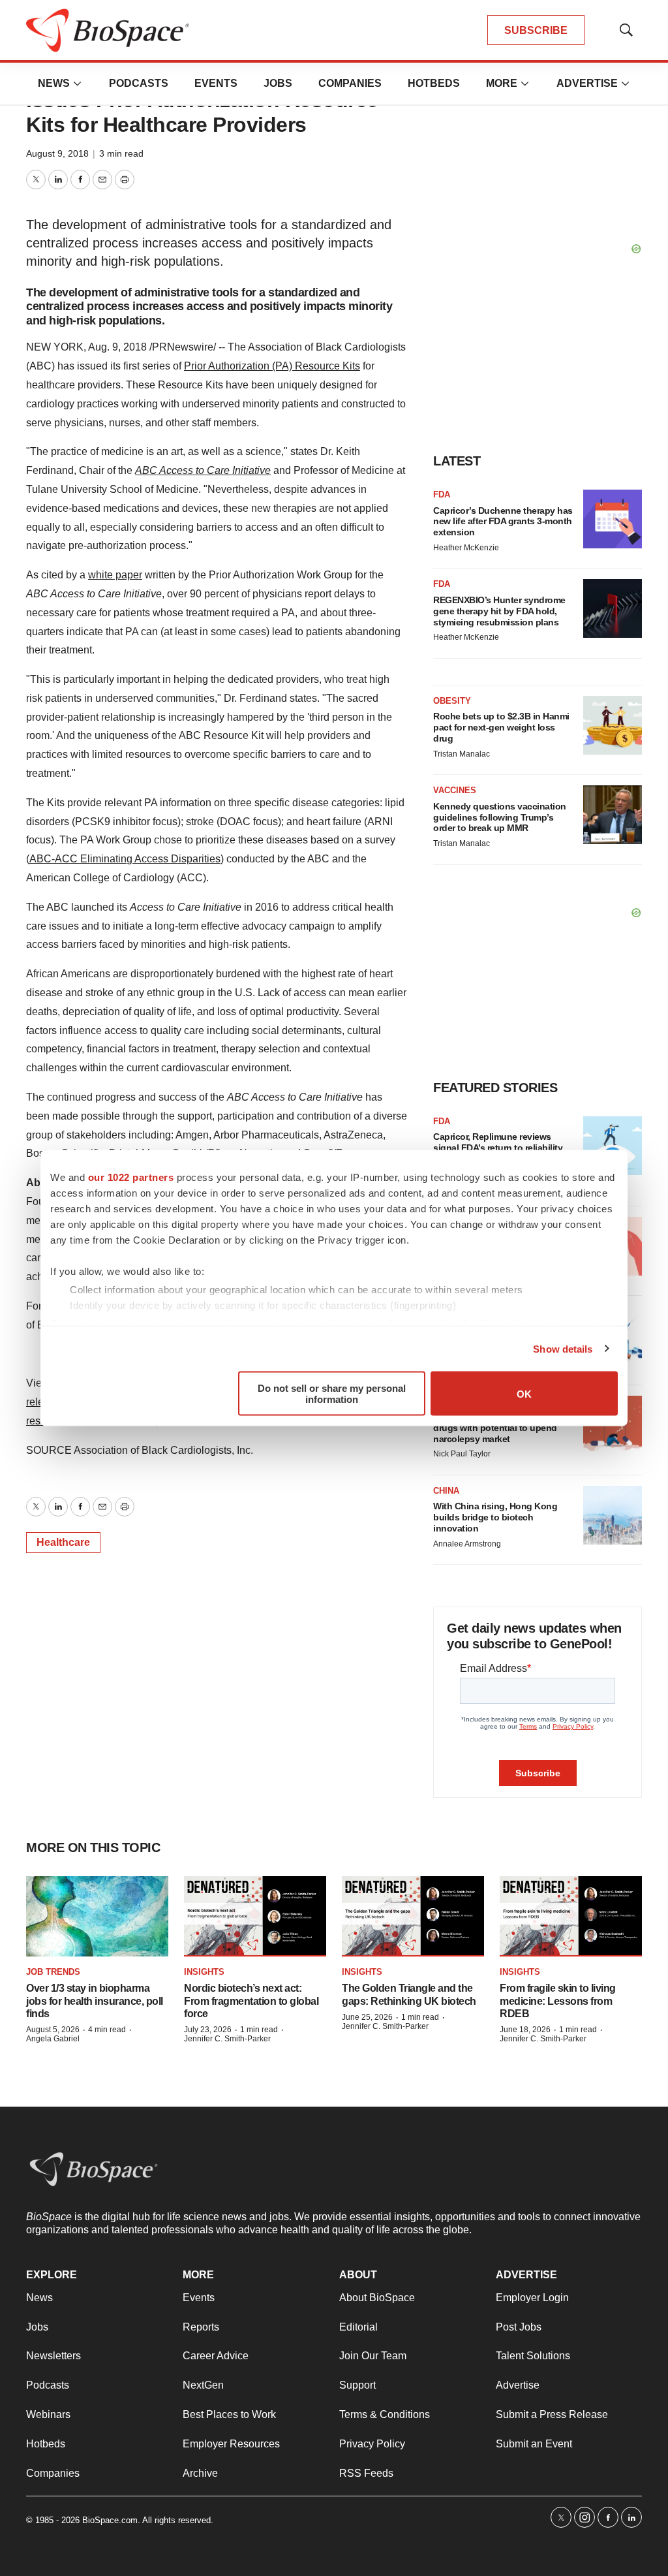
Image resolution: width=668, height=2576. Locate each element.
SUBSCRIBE (536, 30)
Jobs (278, 83)
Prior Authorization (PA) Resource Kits (272, 366)
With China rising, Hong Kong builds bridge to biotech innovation (495, 1517)
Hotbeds (434, 83)
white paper (115, 575)
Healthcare (63, 1542)
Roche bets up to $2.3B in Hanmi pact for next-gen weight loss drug (501, 727)
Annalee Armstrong (467, 1544)
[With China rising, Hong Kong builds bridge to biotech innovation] (613, 1515)
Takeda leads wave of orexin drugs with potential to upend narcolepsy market (495, 1428)
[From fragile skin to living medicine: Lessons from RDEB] (571, 1916)
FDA (442, 495)
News (54, 83)
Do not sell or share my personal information (332, 1394)
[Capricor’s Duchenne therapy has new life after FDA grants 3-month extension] (613, 519)
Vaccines (455, 790)
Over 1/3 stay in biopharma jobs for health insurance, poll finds (95, 2001)
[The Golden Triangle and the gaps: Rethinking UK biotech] (413, 1916)
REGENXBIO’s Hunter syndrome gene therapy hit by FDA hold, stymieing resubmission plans (499, 611)
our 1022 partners (131, 1177)
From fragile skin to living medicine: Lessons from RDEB (558, 2001)
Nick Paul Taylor (462, 1454)
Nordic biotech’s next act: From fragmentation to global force (251, 2001)
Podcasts (139, 83)
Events (216, 83)
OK (524, 1393)
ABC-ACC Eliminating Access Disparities (125, 859)
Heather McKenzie (466, 548)
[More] (78, 84)
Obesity (452, 701)
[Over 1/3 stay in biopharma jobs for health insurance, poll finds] (97, 1916)
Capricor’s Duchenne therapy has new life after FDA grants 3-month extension (503, 522)
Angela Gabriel (53, 2039)
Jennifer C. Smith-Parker (227, 2039)
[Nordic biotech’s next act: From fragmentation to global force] (255, 1916)
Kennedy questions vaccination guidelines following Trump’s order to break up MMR (500, 817)
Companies (350, 83)
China (446, 1491)
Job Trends (53, 1972)
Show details (563, 1348)
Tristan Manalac (462, 754)
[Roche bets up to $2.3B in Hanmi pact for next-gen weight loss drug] (613, 725)
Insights (204, 1972)
